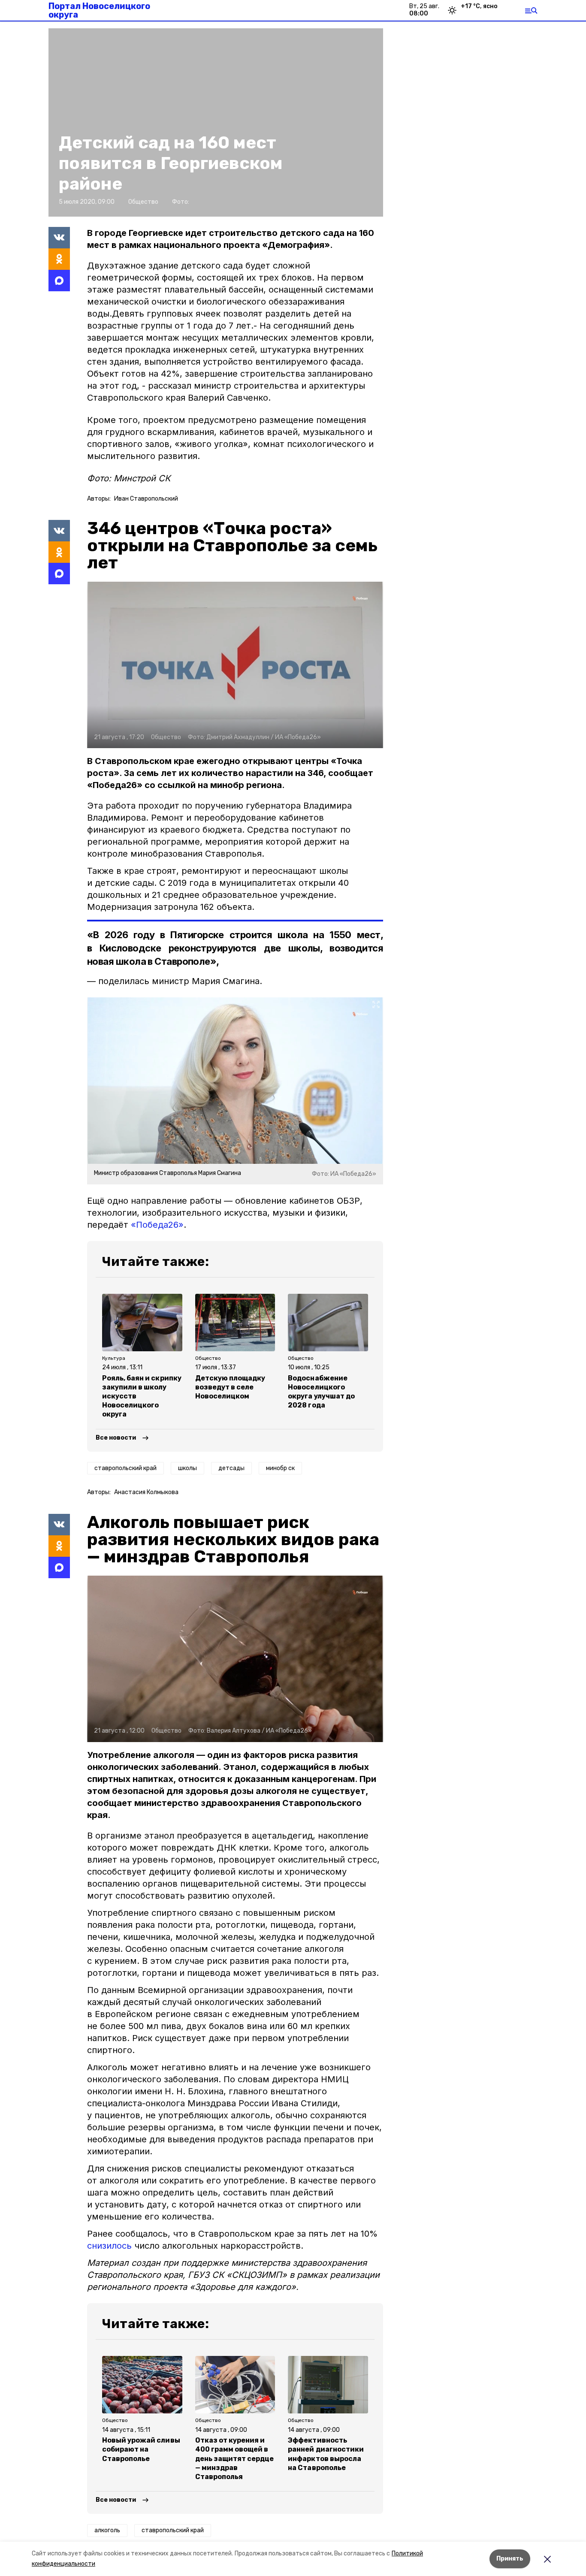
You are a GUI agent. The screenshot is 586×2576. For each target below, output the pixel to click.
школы (187, 1468)
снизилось (109, 2246)
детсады (231, 1468)
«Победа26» (157, 1225)
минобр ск (280, 1468)
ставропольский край (125, 1468)
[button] (235, 665)
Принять (510, 2559)
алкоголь (107, 2530)
